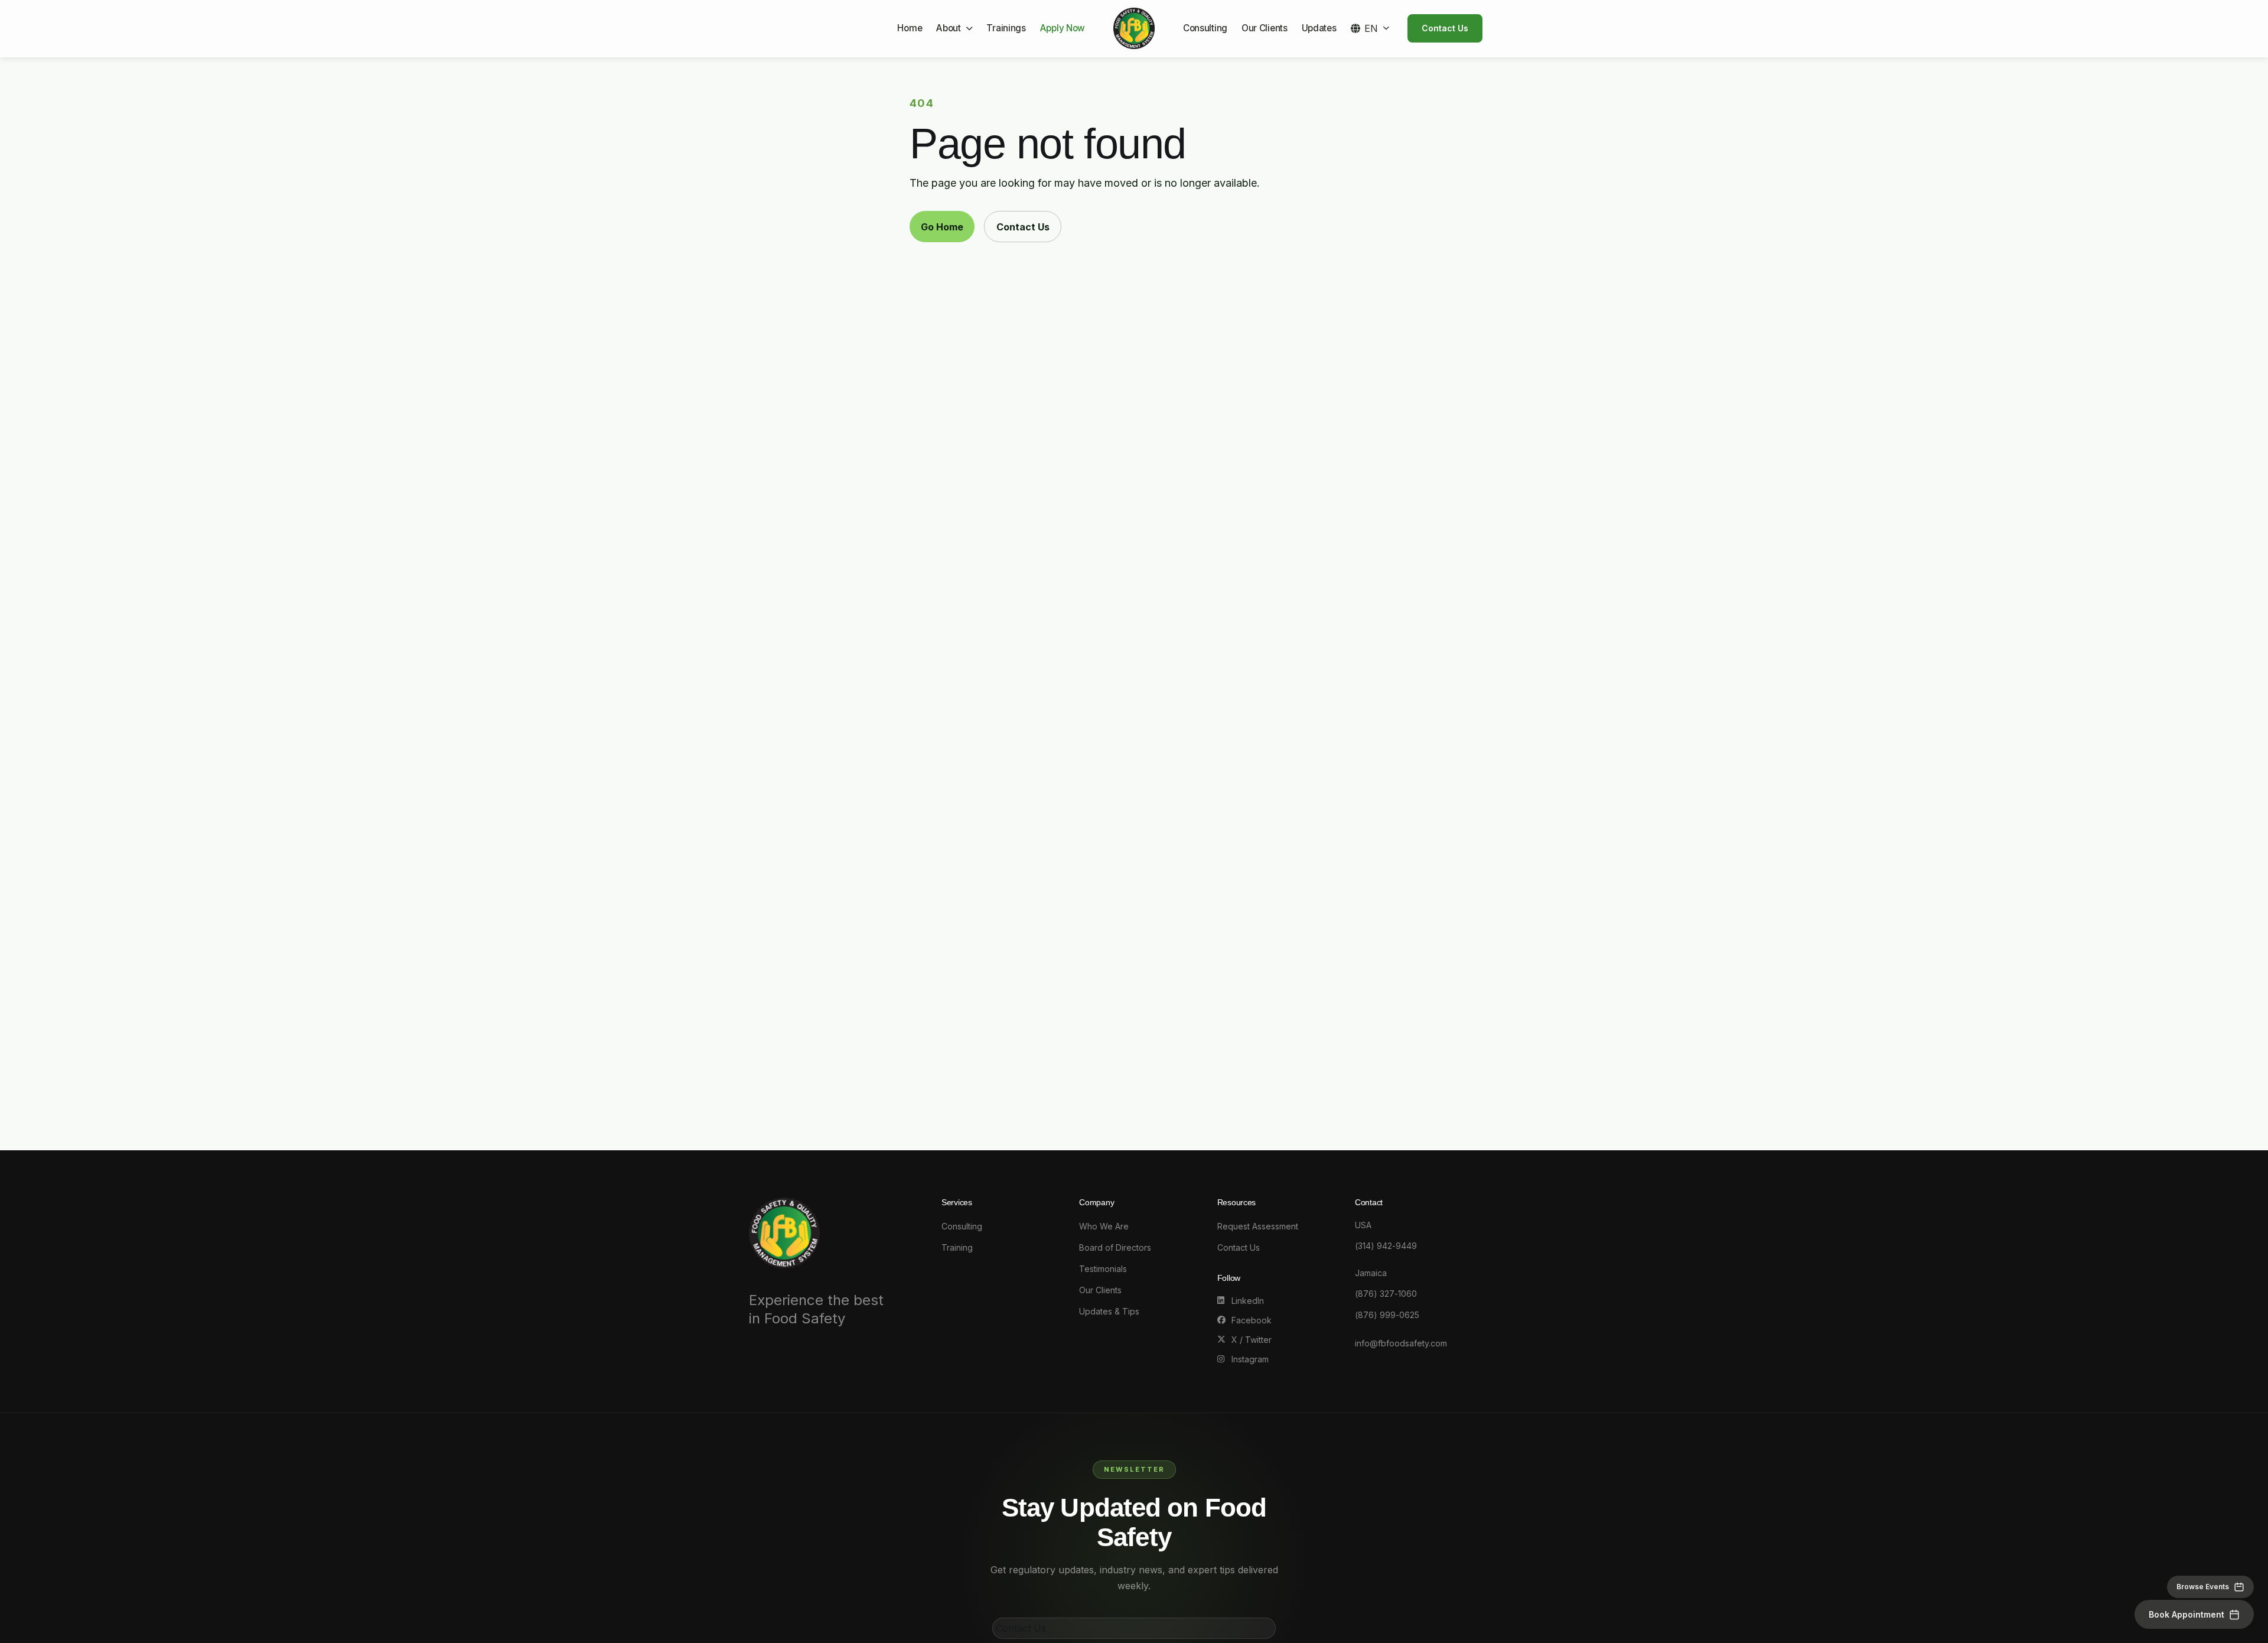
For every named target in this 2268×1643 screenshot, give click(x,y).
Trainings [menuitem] (1006, 28)
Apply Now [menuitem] (1063, 28)
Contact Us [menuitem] (1445, 28)
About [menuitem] (948, 28)
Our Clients (1100, 1290)
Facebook (1252, 1320)
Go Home (942, 227)
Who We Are (1104, 1226)
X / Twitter (1252, 1340)
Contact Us (1023, 227)
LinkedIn (1248, 1301)
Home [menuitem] (910, 28)
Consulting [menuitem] (1205, 28)
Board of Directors (1115, 1247)
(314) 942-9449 (1386, 1246)
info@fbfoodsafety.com (1401, 1343)
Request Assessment (1258, 1226)
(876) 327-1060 (1386, 1294)
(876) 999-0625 (1387, 1315)
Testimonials (1103, 1269)
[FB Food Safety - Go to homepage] (1134, 28)
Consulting (962, 1226)
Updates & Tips (1109, 1311)
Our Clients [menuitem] (1265, 28)
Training (957, 1247)
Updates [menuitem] (1319, 28)
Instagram (1250, 1359)
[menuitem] (1370, 28)
